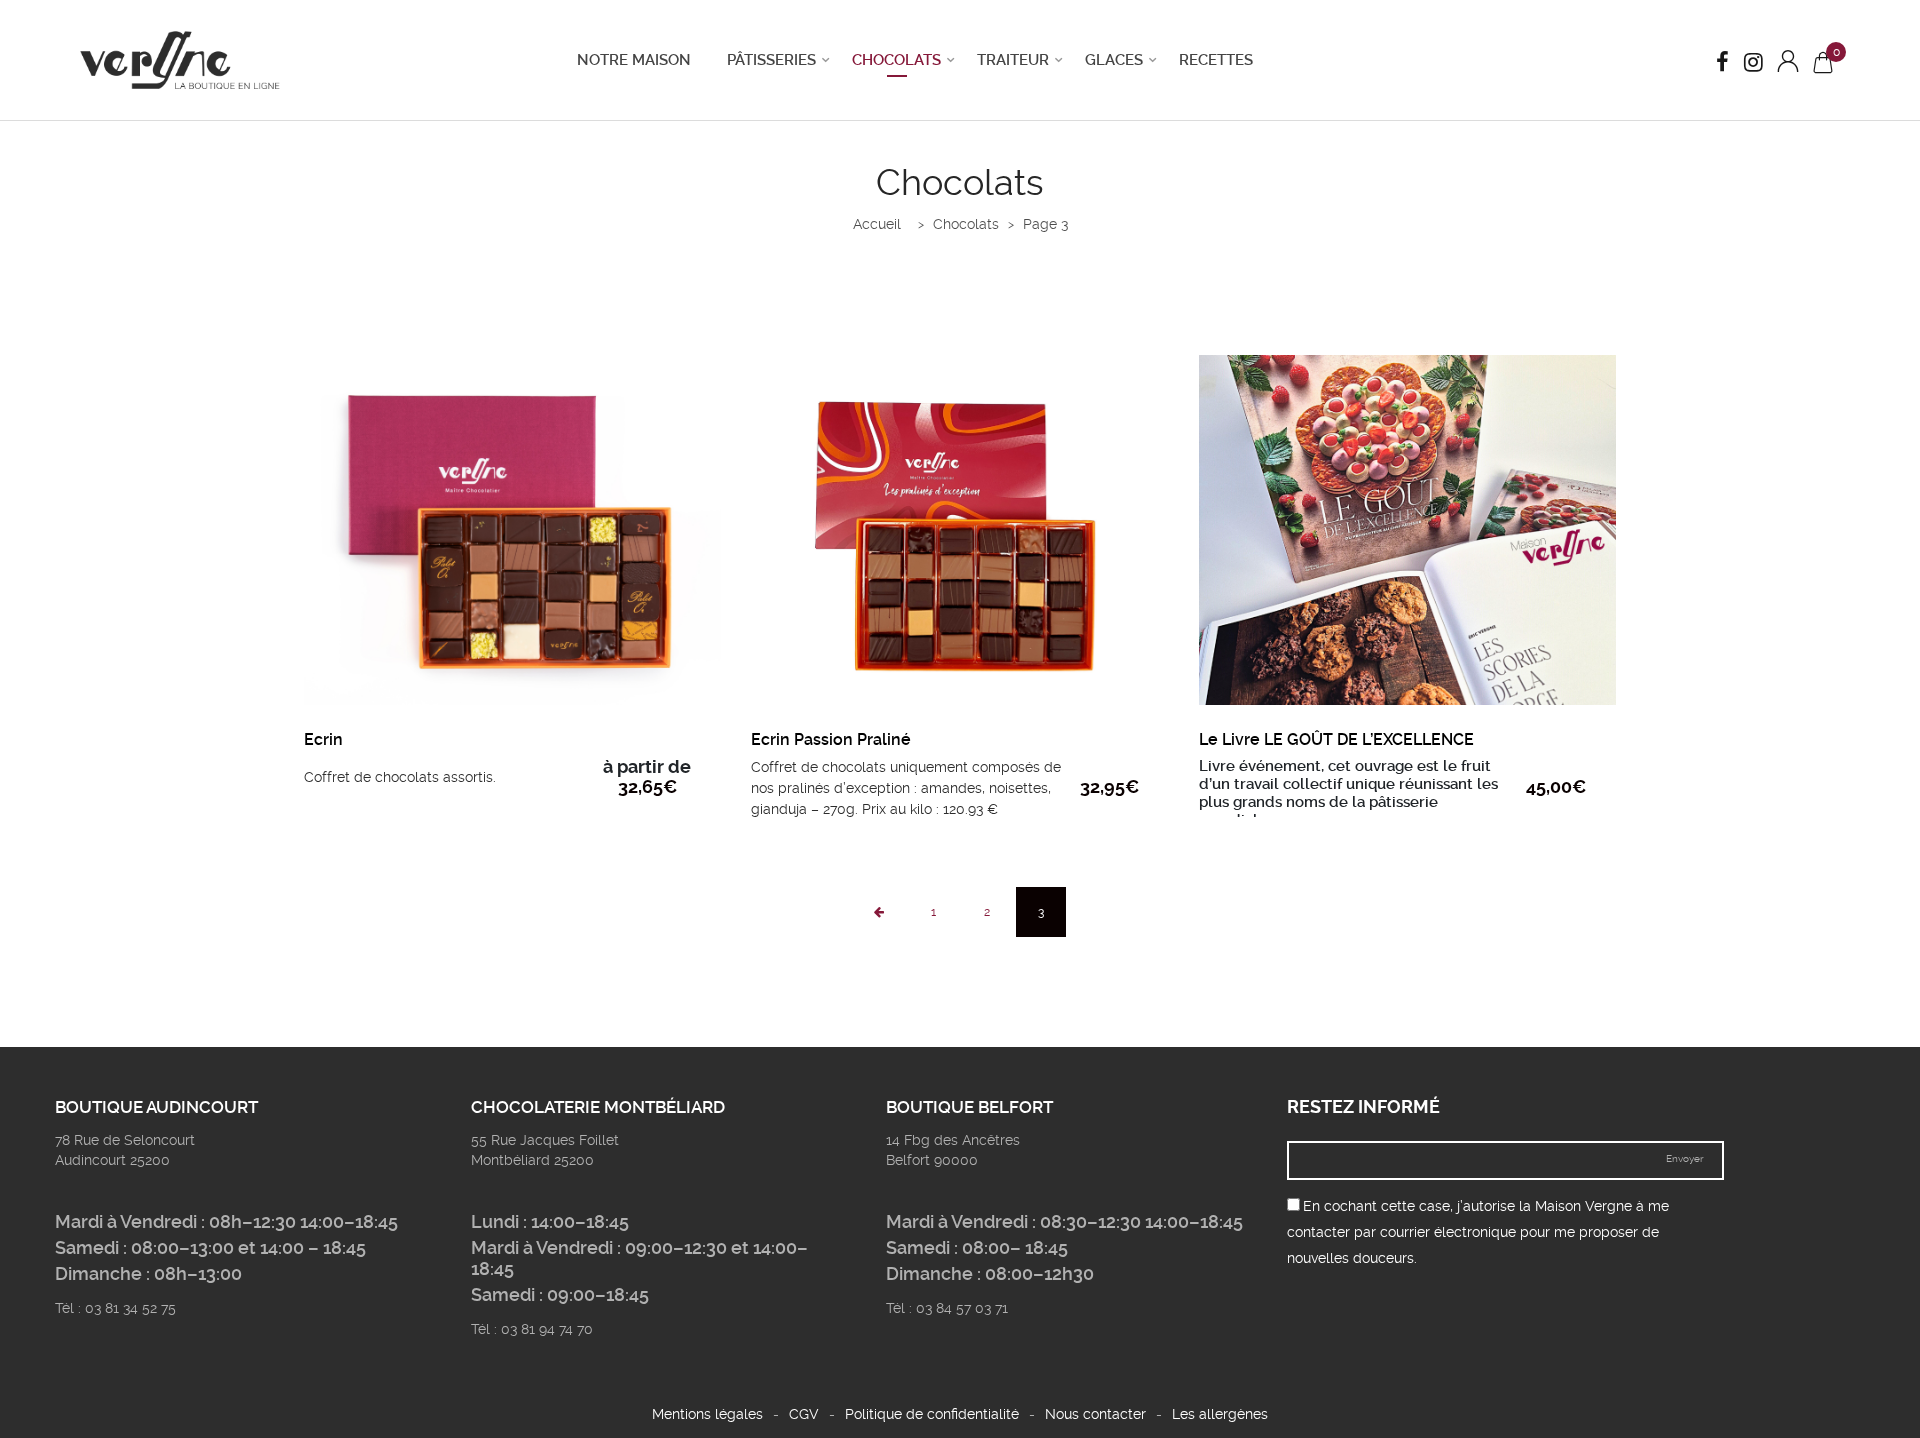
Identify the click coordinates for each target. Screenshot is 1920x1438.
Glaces (1114, 60)
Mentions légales (707, 1414)
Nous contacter (1095, 1414)
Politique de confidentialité (932, 1414)
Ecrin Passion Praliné (831, 739)
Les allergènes (1220, 1414)
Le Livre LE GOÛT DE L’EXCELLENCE (1336, 739)
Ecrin (323, 739)
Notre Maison (634, 60)
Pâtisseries (771, 60)
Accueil (877, 224)
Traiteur (1013, 60)
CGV (804, 1414)
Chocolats (896, 60)
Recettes (1216, 60)
